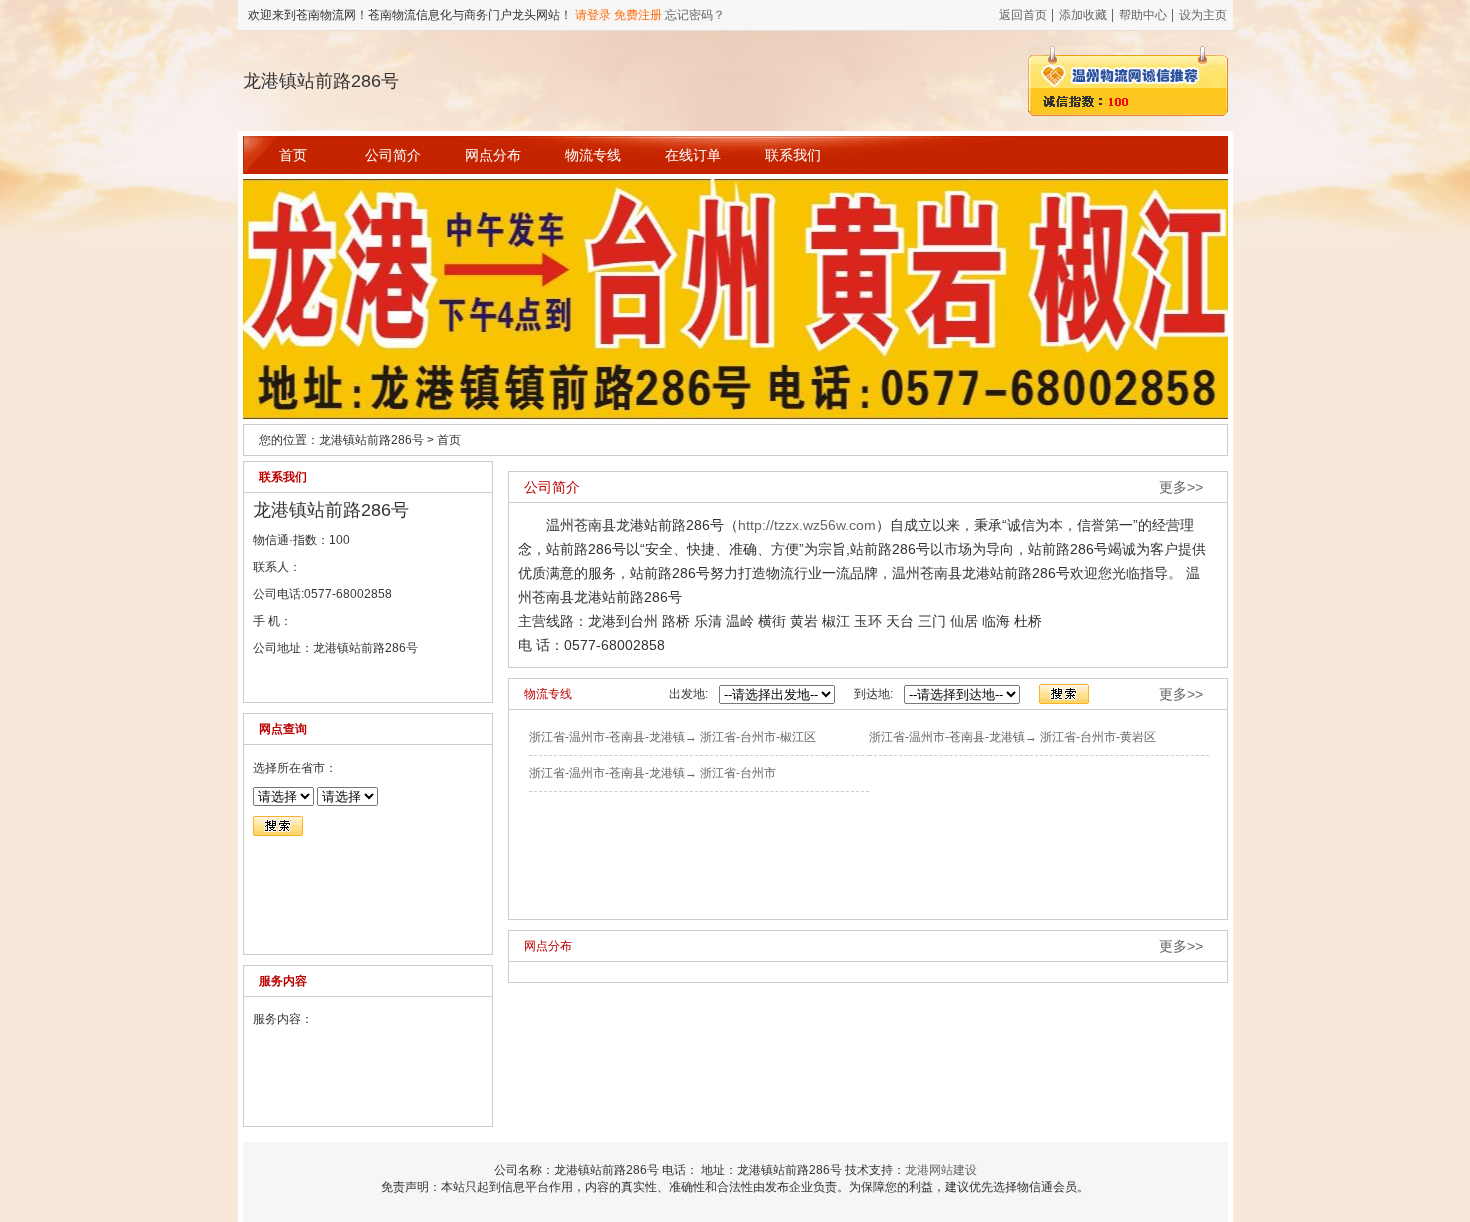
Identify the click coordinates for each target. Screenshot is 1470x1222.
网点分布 (493, 155)
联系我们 (793, 155)
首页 (293, 155)
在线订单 (693, 155)
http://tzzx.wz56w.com (807, 525)
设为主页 (1203, 15)
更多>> (1181, 487)
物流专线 (593, 155)
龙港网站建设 (941, 1170)
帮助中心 (1143, 15)
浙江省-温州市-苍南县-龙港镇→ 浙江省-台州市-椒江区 (672, 737)
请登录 (593, 15)
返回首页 (1023, 15)
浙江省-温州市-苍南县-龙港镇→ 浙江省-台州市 (652, 773)
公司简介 (393, 155)
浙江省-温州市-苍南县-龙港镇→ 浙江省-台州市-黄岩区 (1012, 737)
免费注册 (638, 15)
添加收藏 (1083, 15)
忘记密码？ (695, 15)
